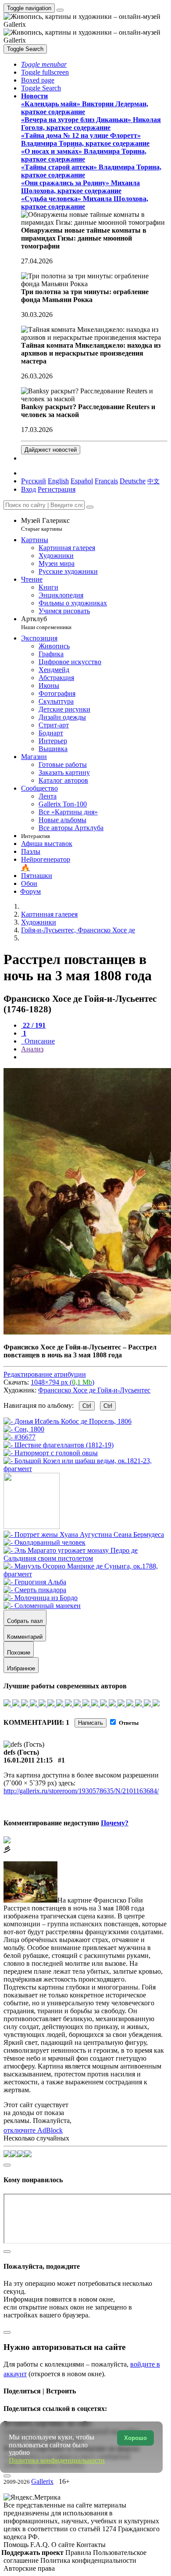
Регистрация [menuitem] (57, 489)
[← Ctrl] (85, 1469)
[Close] (90, 507)
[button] (44, 64)
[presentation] (94, 1057)
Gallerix (42, 2481)
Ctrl (87, 1406)
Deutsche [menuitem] (133, 481)
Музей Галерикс (45, 524)
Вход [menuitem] (28, 489)
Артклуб (46, 623)
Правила (79, 2553)
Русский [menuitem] (34, 481)
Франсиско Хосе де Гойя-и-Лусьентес (94, 1390)
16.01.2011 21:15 (28, 1760)
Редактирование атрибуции (45, 1374)
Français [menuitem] (106, 481)
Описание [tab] (39, 1041)
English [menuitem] (58, 481)
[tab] (33, 1025)
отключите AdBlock (33, 2130)
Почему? (115, 1823)
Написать (91, 1723)
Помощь (17, 2545)
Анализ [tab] (32, 1049)
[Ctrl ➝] (84, 1534)
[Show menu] (60, 10)
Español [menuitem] (82, 481)
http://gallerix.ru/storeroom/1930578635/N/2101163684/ (81, 1791)
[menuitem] (153, 481)
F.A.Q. (41, 2545)
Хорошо (135, 2438)
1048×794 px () (62, 1382)
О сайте (64, 2545)
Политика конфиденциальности (88, 2560)
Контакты (91, 2545)
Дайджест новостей (51, 450)
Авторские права (29, 2568)
